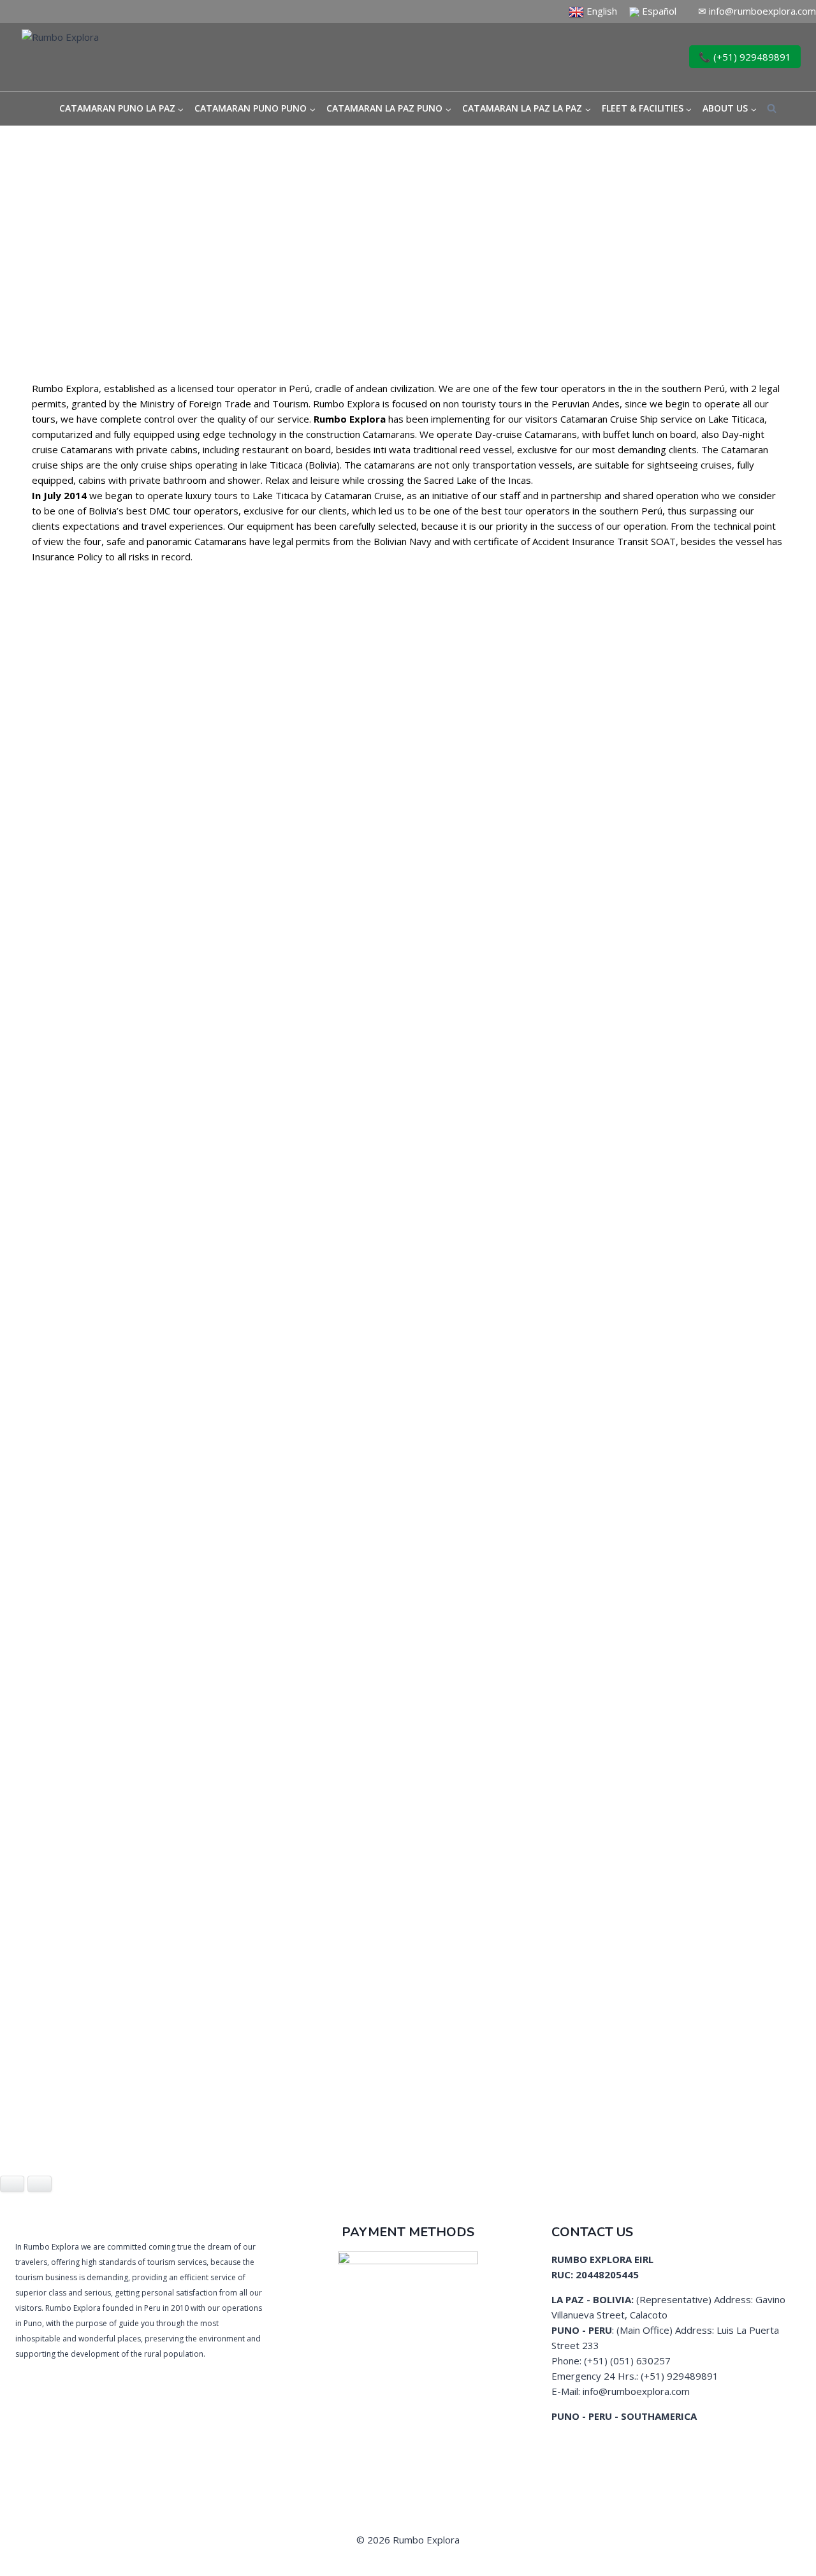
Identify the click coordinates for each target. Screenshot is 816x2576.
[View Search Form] (772, 109)
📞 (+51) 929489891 (745, 57)
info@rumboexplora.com (762, 11)
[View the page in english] (576, 11)
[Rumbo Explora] (127, 57)
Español (659, 11)
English (601, 11)
